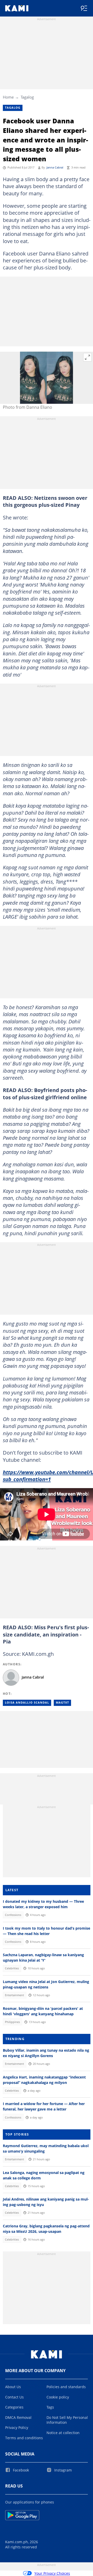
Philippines (12, 2022)
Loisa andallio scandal (27, 1703)
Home (8, 97)
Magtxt (62, 1703)
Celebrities (12, 1968)
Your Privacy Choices (52, 2573)
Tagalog (27, 97)
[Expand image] (88, 357)
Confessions (13, 1915)
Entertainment (14, 1995)
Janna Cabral (55, 167)
